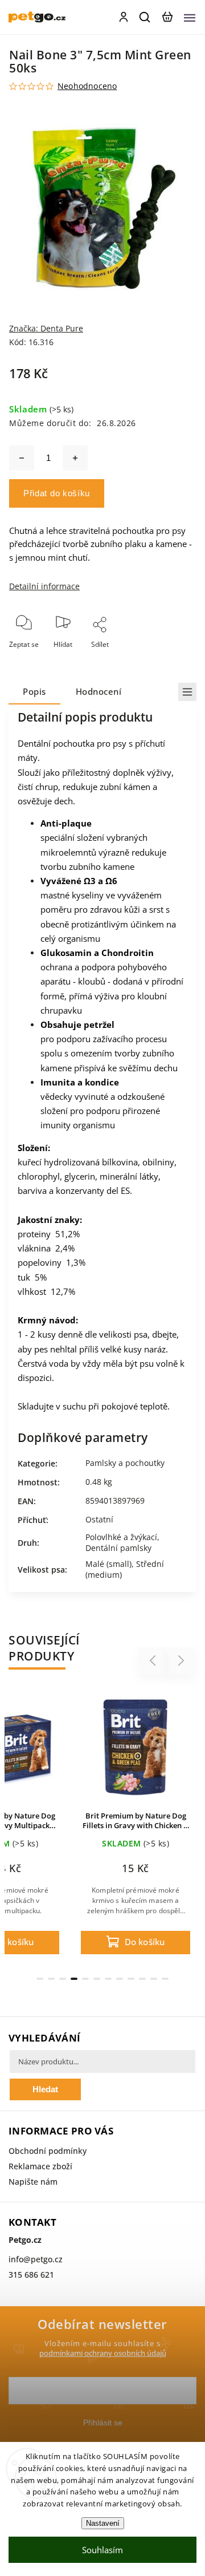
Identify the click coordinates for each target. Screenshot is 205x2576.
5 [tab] (85, 1979)
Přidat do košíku (57, 493)
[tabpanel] (136, 1826)
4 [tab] (74, 1979)
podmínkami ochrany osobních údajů (103, 2353)
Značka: (46, 328)
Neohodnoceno (87, 86)
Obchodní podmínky (48, 2151)
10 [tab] (142, 1979)
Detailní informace (44, 586)
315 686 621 (31, 2275)
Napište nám (33, 2182)
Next (181, 1661)
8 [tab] (120, 1979)
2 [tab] (51, 1979)
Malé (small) (108, 1564)
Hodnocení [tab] (99, 692)
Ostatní (99, 1519)
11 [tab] (154, 1979)
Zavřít (169, 660)
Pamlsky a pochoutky (125, 1463)
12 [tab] (165, 1979)
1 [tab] (40, 1979)
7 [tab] (108, 1979)
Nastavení (103, 2523)
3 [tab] (63, 1979)
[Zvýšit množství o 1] (75, 458)
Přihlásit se (103, 2423)
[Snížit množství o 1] (22, 458)
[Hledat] (145, 17)
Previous (154, 1661)
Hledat (45, 2089)
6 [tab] (97, 1979)
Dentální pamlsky (118, 1548)
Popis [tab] (34, 692)
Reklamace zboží (40, 2166)
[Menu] (190, 17)
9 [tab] (131, 1979)
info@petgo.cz (36, 2259)
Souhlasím (102, 2550)
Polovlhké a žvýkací (121, 1537)
